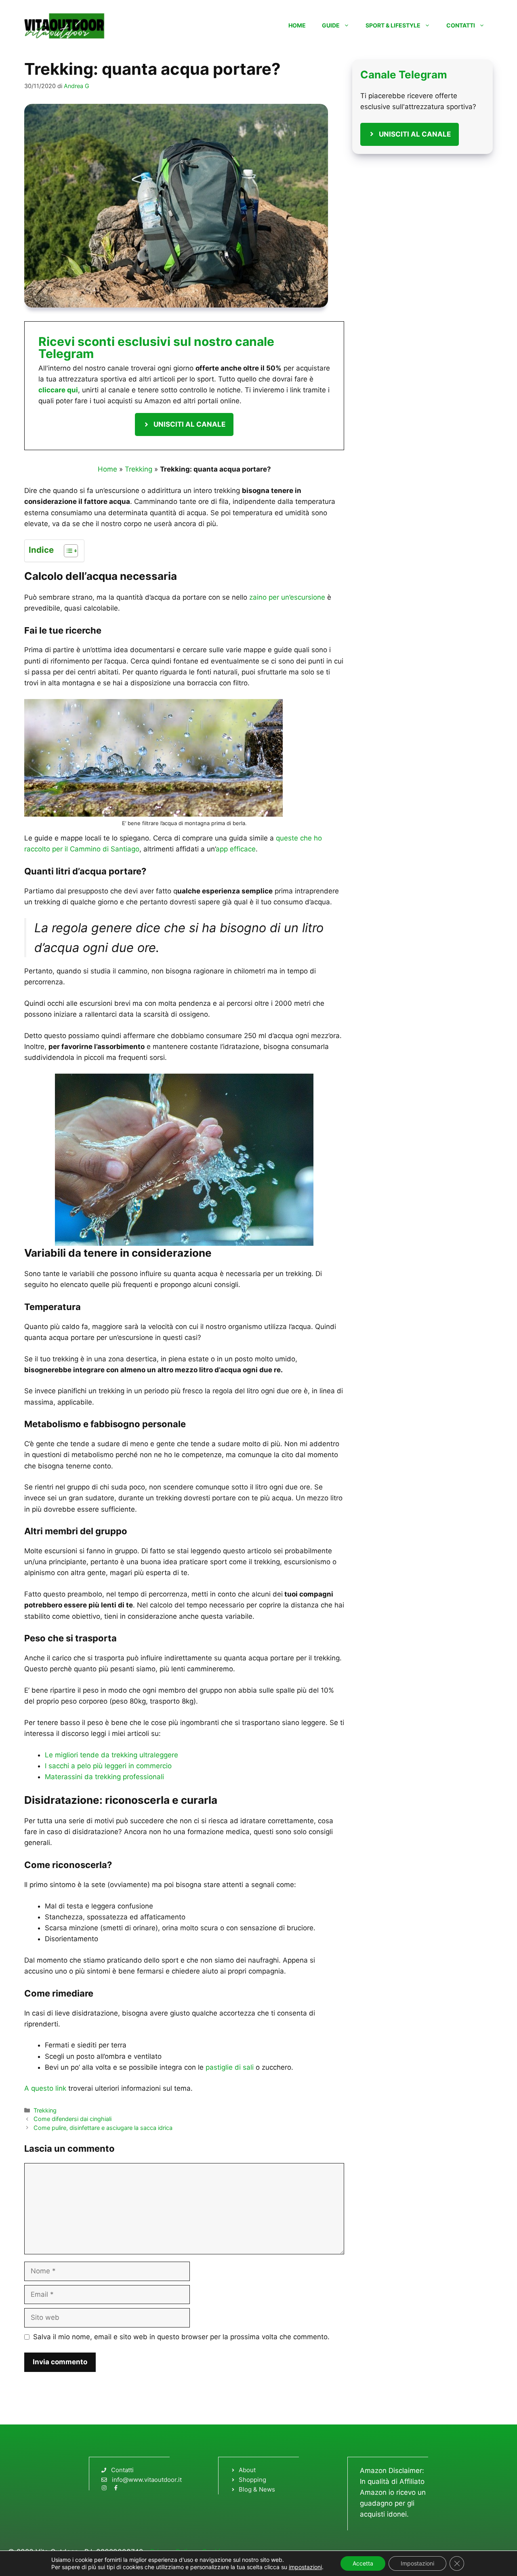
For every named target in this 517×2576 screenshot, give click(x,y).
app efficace (236, 849)
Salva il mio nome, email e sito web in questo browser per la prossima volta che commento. (181, 2337)
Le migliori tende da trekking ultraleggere (111, 1755)
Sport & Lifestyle (393, 25)
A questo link (45, 2088)
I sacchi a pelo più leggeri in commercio (108, 1766)
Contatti (461, 25)
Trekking (139, 469)
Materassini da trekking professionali (104, 1777)
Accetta (363, 2563)
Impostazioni (417, 2563)
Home (297, 25)
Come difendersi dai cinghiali (73, 2119)
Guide (331, 25)
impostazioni (305, 2567)
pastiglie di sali (230, 2067)
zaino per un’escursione (287, 597)
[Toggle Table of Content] (67, 551)
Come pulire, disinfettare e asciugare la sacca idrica (103, 2128)
